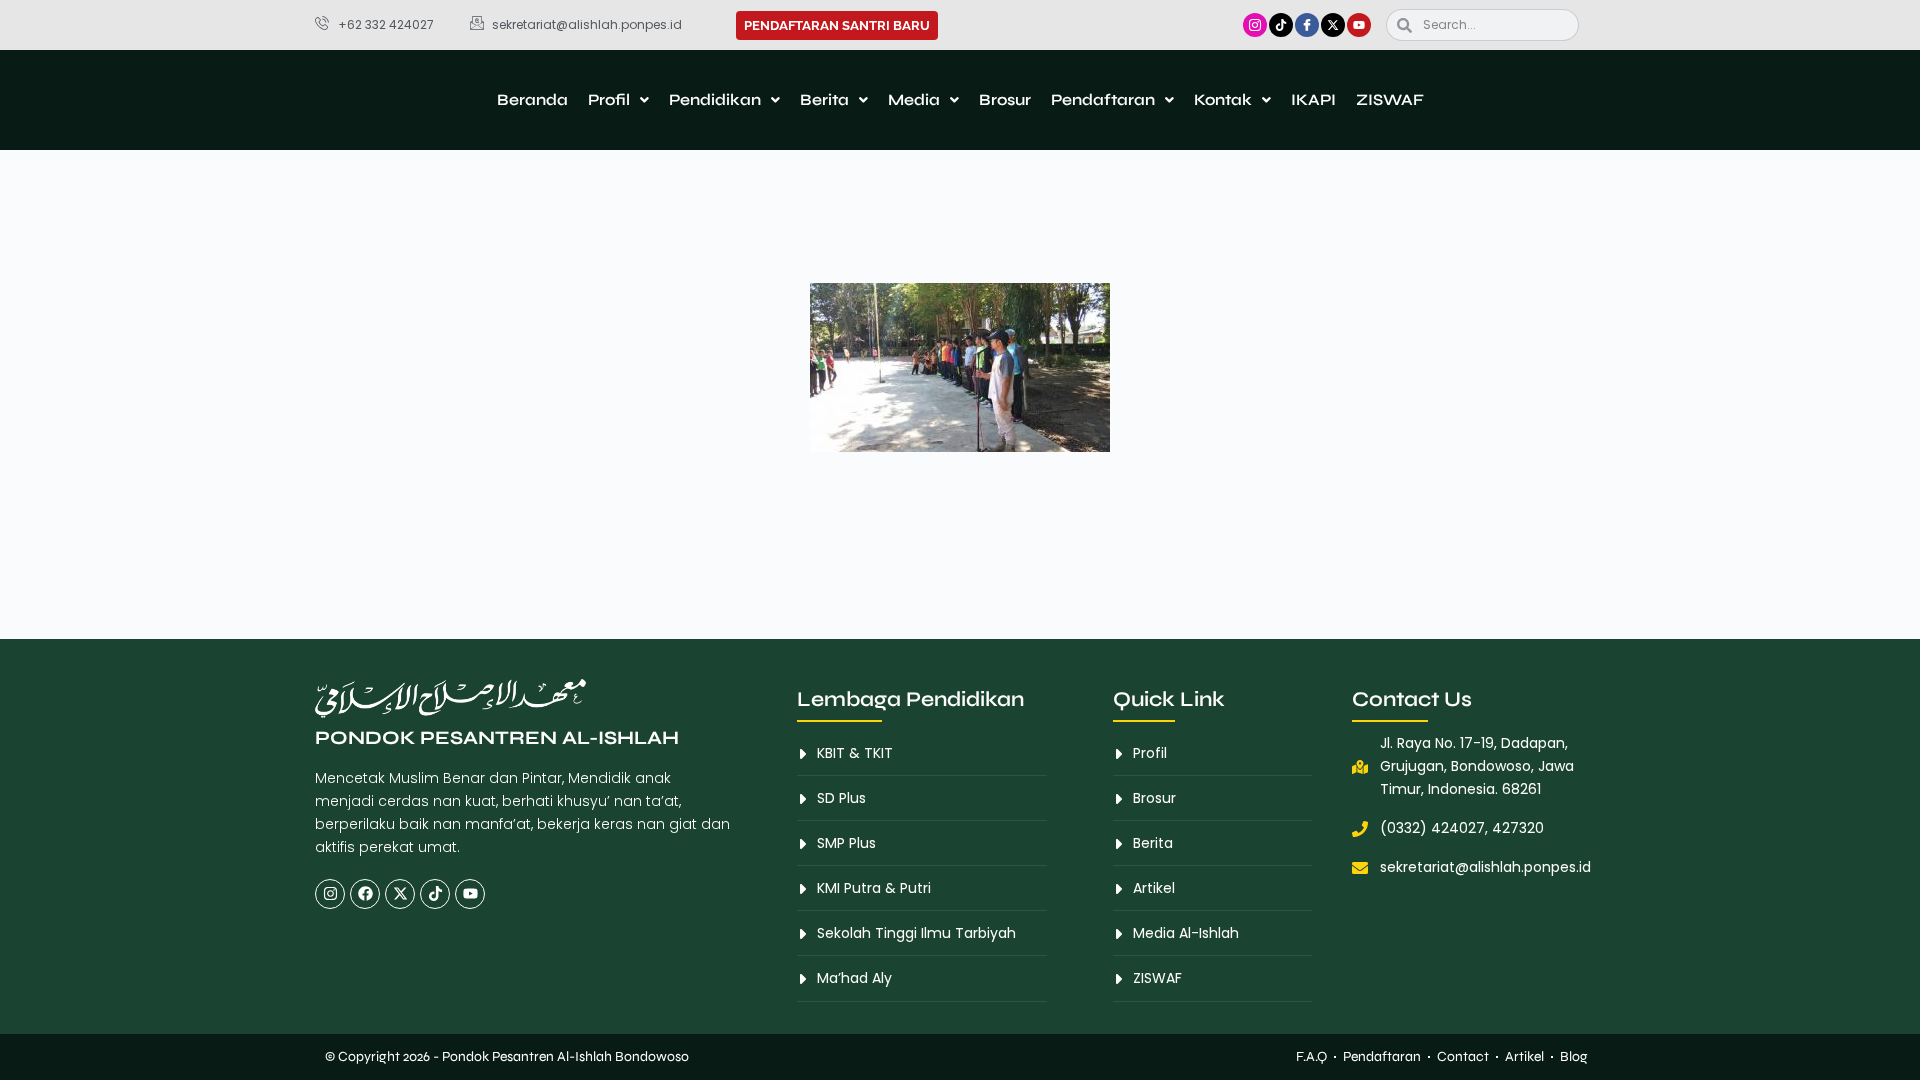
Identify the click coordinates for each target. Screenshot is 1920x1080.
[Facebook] (365, 894)
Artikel (1524, 1056)
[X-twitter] (1333, 25)
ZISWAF (1390, 99)
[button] (618, 100)
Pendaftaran (1103, 99)
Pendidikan (715, 99)
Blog (1574, 1056)
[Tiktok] (1281, 25)
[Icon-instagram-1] (1255, 25)
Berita (824, 99)
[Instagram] (330, 894)
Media (914, 99)
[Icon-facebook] (1307, 25)
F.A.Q (1311, 1056)
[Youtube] (1359, 25)
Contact (1463, 1056)
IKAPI (1313, 99)
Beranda (532, 99)
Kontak (1223, 99)
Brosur (1005, 99)
